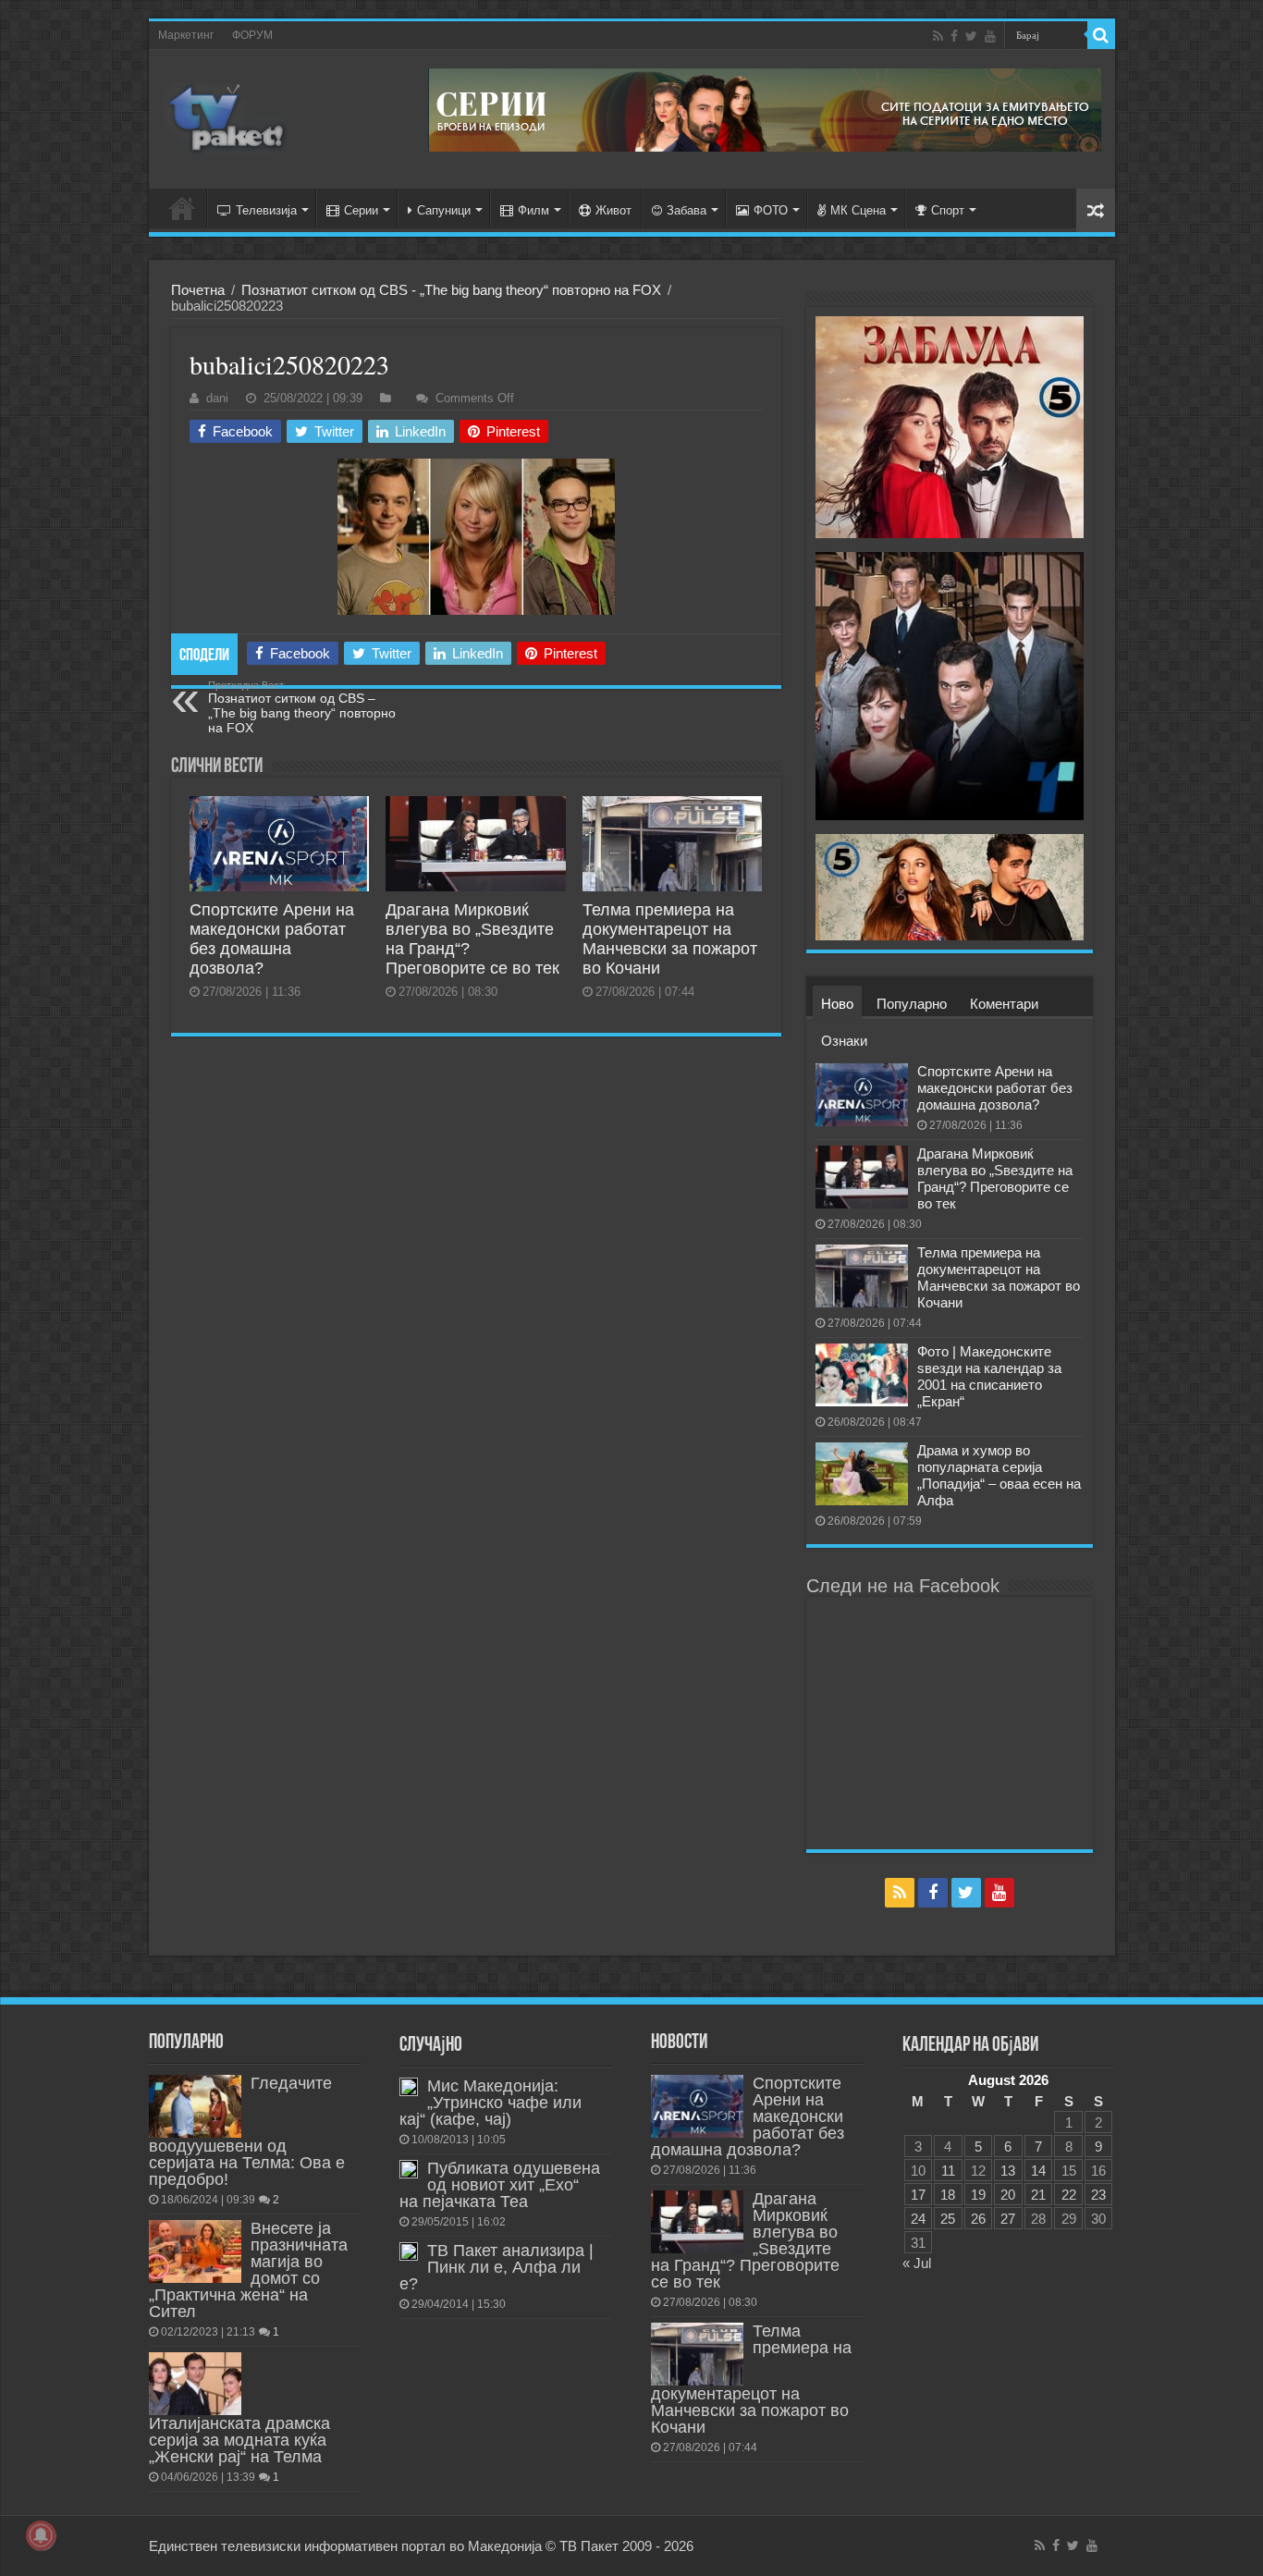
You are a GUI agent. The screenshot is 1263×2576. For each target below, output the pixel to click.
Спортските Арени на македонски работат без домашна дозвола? (272, 939)
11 (948, 2171)
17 (918, 2195)
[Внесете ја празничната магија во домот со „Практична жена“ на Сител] (195, 2251)
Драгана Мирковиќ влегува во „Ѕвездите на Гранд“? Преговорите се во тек (995, 1178)
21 (1038, 2195)
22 (1069, 2195)
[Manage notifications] (41, 2535)
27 (1008, 2219)
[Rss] (938, 36)
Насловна (182, 208)
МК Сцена (858, 210)
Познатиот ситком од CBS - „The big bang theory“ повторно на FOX (451, 290)
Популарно (912, 1004)
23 (1098, 2195)
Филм (533, 210)
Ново (837, 1004)
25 (948, 2219)
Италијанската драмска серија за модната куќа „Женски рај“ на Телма (239, 2440)
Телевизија (266, 210)
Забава (687, 210)
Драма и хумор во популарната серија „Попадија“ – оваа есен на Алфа (999, 1475)
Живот (613, 210)
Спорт (948, 210)
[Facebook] (954, 36)
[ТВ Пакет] (227, 119)
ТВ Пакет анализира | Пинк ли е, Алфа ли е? (497, 2267)
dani (217, 398)
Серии (361, 210)
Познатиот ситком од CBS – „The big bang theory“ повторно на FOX (302, 707)
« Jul (917, 2263)
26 (978, 2219)
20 (1008, 2195)
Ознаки (844, 1041)
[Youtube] (990, 36)
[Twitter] (971, 36)
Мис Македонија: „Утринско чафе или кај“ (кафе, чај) (490, 2103)
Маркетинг (186, 35)
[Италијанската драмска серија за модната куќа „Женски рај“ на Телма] (195, 2384)
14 (1038, 2171)
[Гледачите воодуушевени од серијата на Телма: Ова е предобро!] (195, 2106)
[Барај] (1101, 35)
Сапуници (444, 210)
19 (978, 2195)
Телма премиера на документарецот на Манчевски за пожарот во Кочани (670, 939)
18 (948, 2195)
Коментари (1004, 1004)
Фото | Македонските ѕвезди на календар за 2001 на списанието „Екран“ (989, 1376)
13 (1008, 2171)
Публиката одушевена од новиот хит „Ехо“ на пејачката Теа (500, 2185)
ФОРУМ (252, 35)
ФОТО (771, 210)
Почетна (198, 290)
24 (918, 2219)
